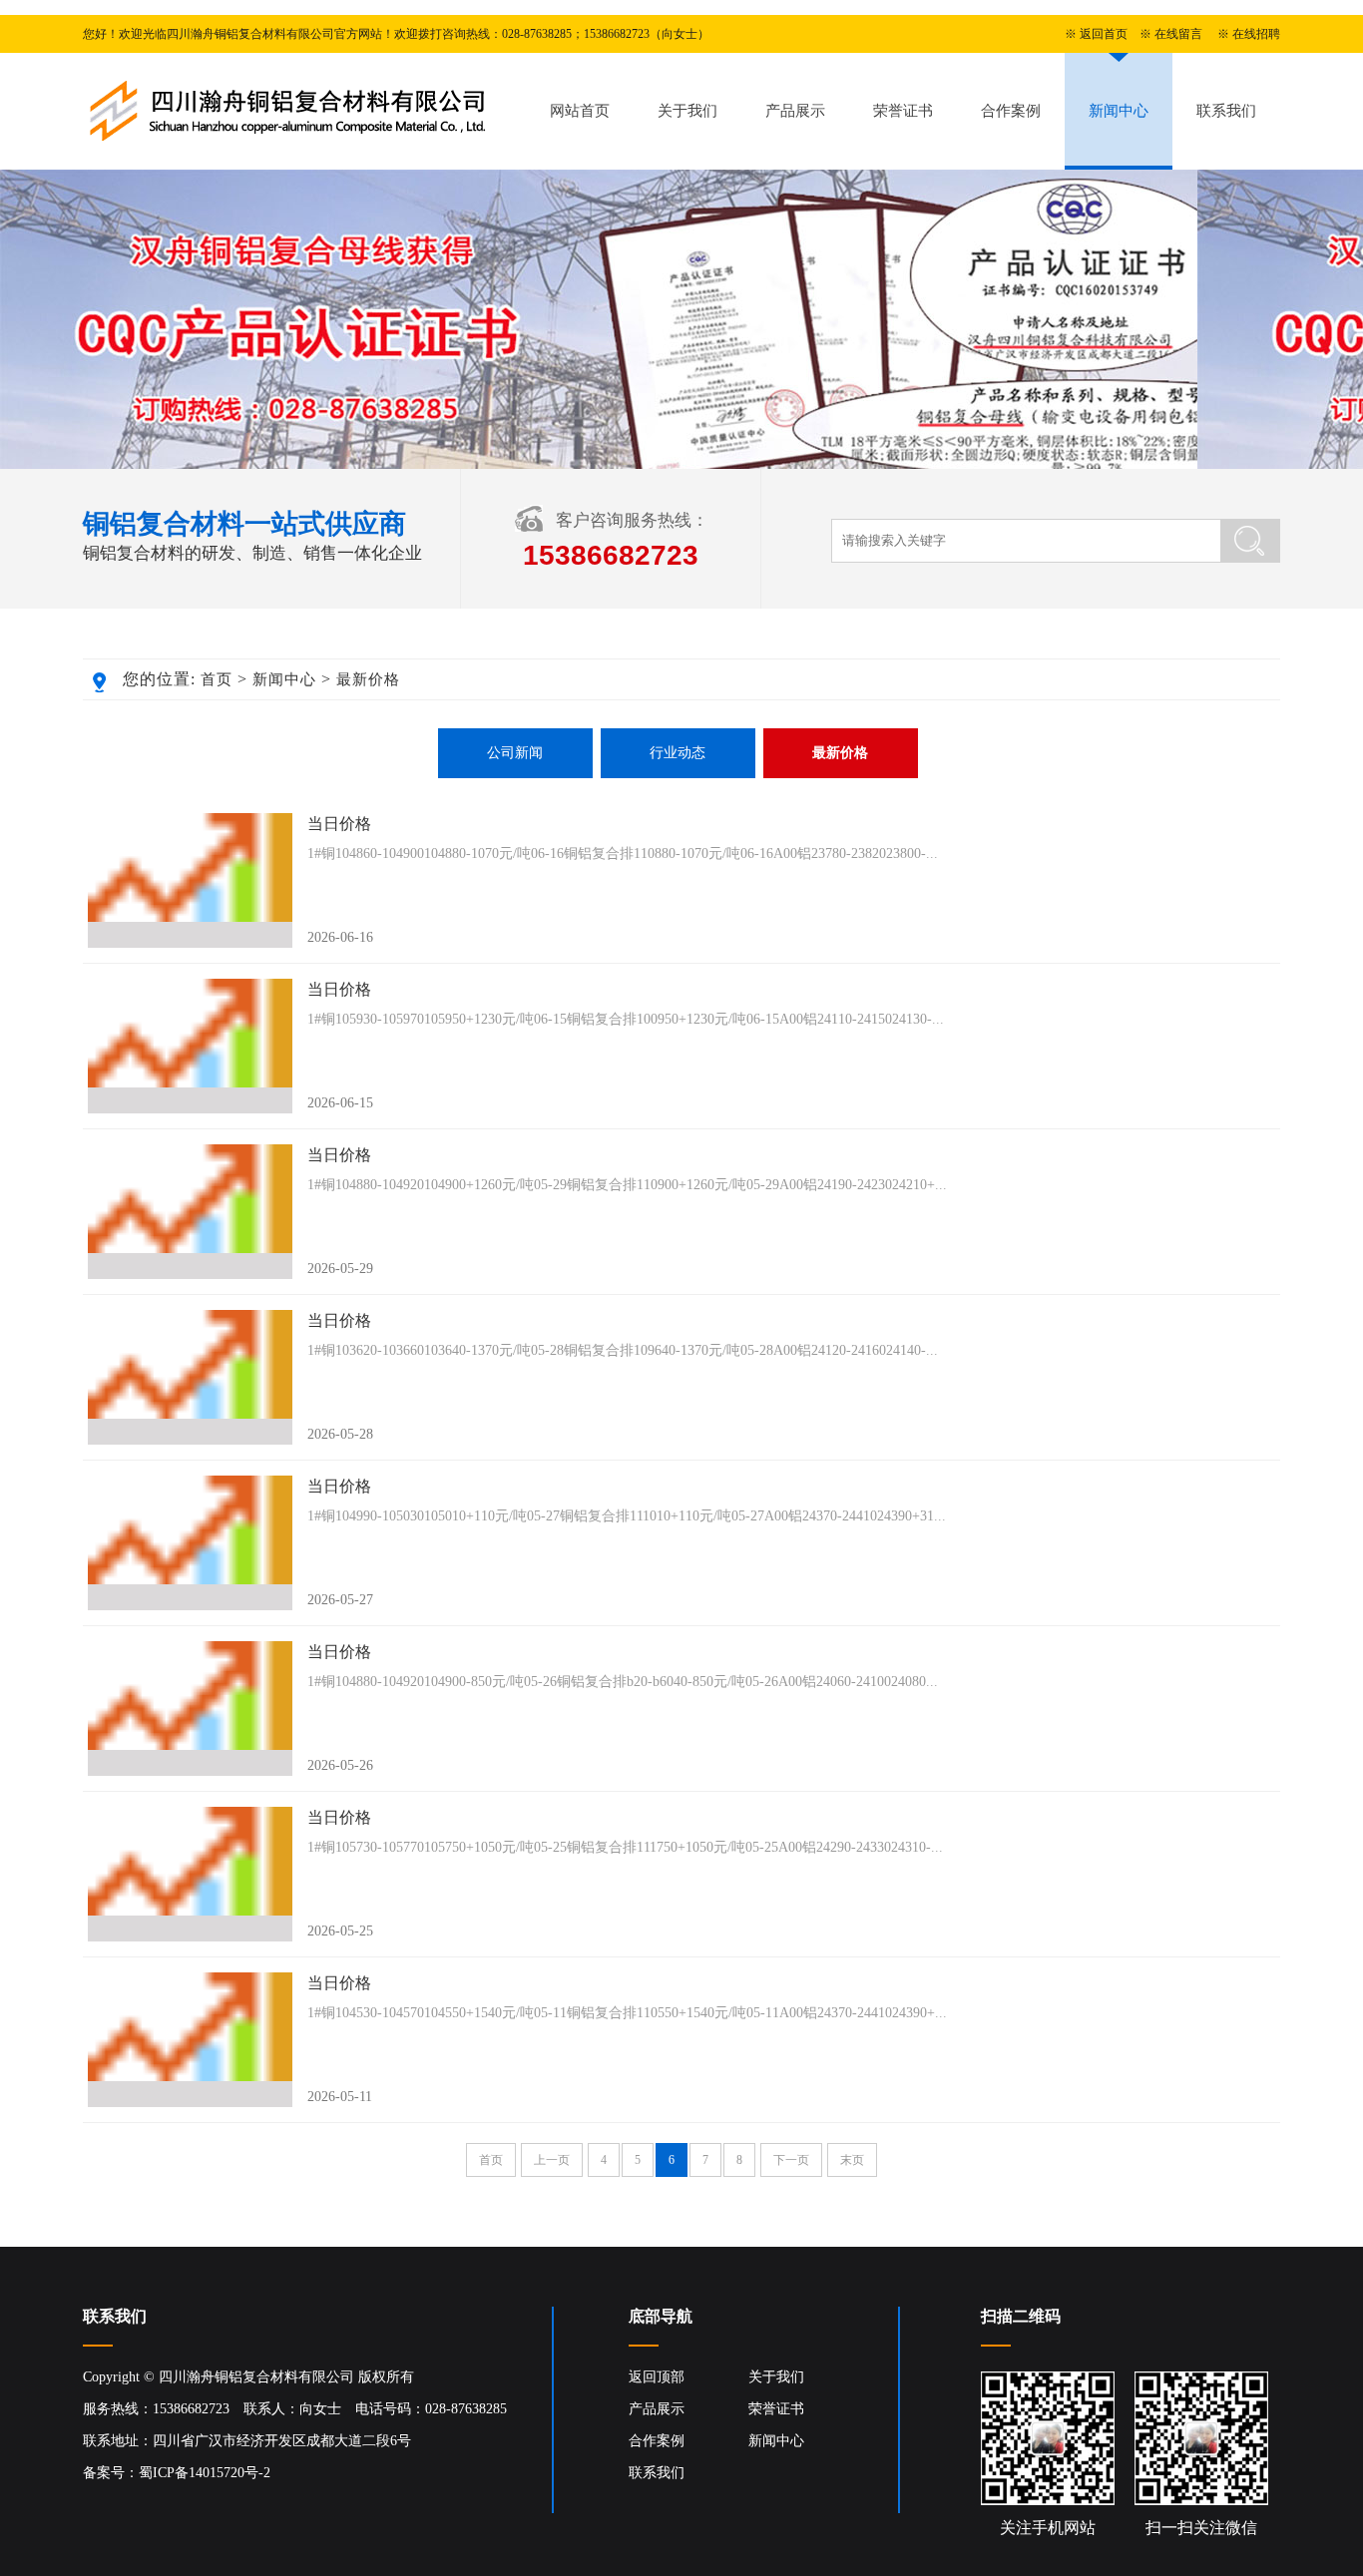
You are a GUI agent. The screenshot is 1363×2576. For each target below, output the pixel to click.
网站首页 (580, 111)
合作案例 (1011, 111)
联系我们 (1226, 111)
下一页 (791, 2160)
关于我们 (687, 111)
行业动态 (678, 753)
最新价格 (368, 679)
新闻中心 (1119, 111)
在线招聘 (1256, 34)
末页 (852, 2160)
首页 (217, 679)
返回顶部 (657, 2377)
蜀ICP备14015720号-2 (205, 2473)
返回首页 (1104, 34)
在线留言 (1178, 34)
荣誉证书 (903, 111)
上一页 (552, 2160)
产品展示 (795, 111)
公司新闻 (515, 753)
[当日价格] (190, 880)
